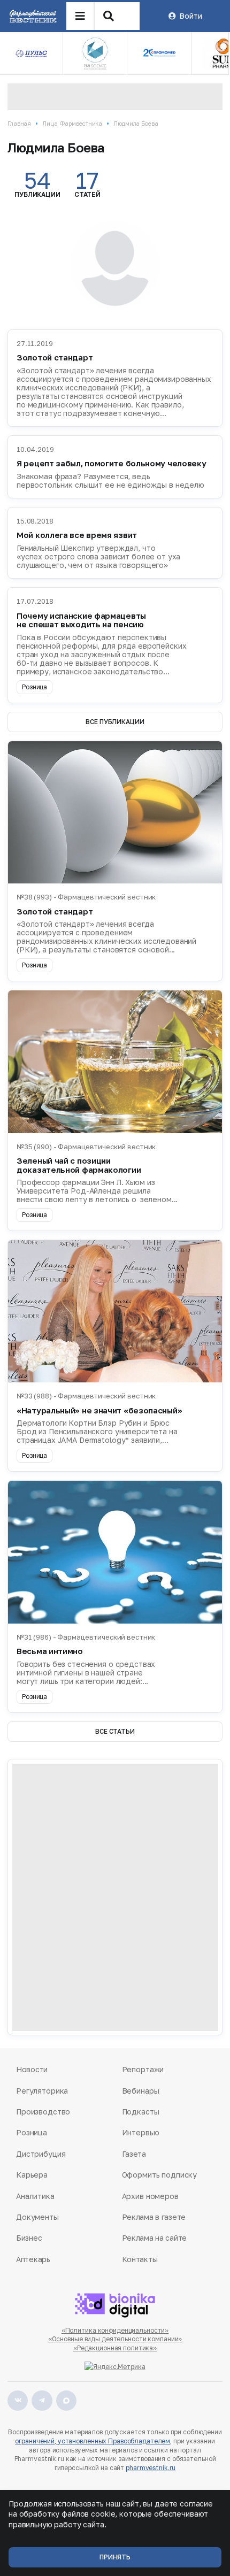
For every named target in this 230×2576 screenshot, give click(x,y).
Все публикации (115, 722)
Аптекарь (33, 2259)
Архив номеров (150, 2196)
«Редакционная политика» (115, 2348)
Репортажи (143, 2069)
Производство (43, 2112)
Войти (190, 16)
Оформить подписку (160, 2175)
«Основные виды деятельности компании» (115, 2339)
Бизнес (29, 2238)
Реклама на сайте (155, 2238)
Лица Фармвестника (72, 123)
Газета (134, 2154)
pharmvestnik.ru (151, 2468)
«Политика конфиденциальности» (115, 2330)
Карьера (32, 2175)
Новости (32, 2069)
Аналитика (35, 2196)
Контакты (140, 2259)
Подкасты (141, 2112)
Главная (19, 123)
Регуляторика (42, 2091)
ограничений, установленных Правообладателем (93, 2441)
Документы (37, 2217)
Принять (115, 2557)
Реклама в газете (154, 2217)
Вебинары (141, 2091)
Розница (32, 2132)
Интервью (141, 2132)
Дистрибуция (41, 2154)
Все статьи (115, 1731)
